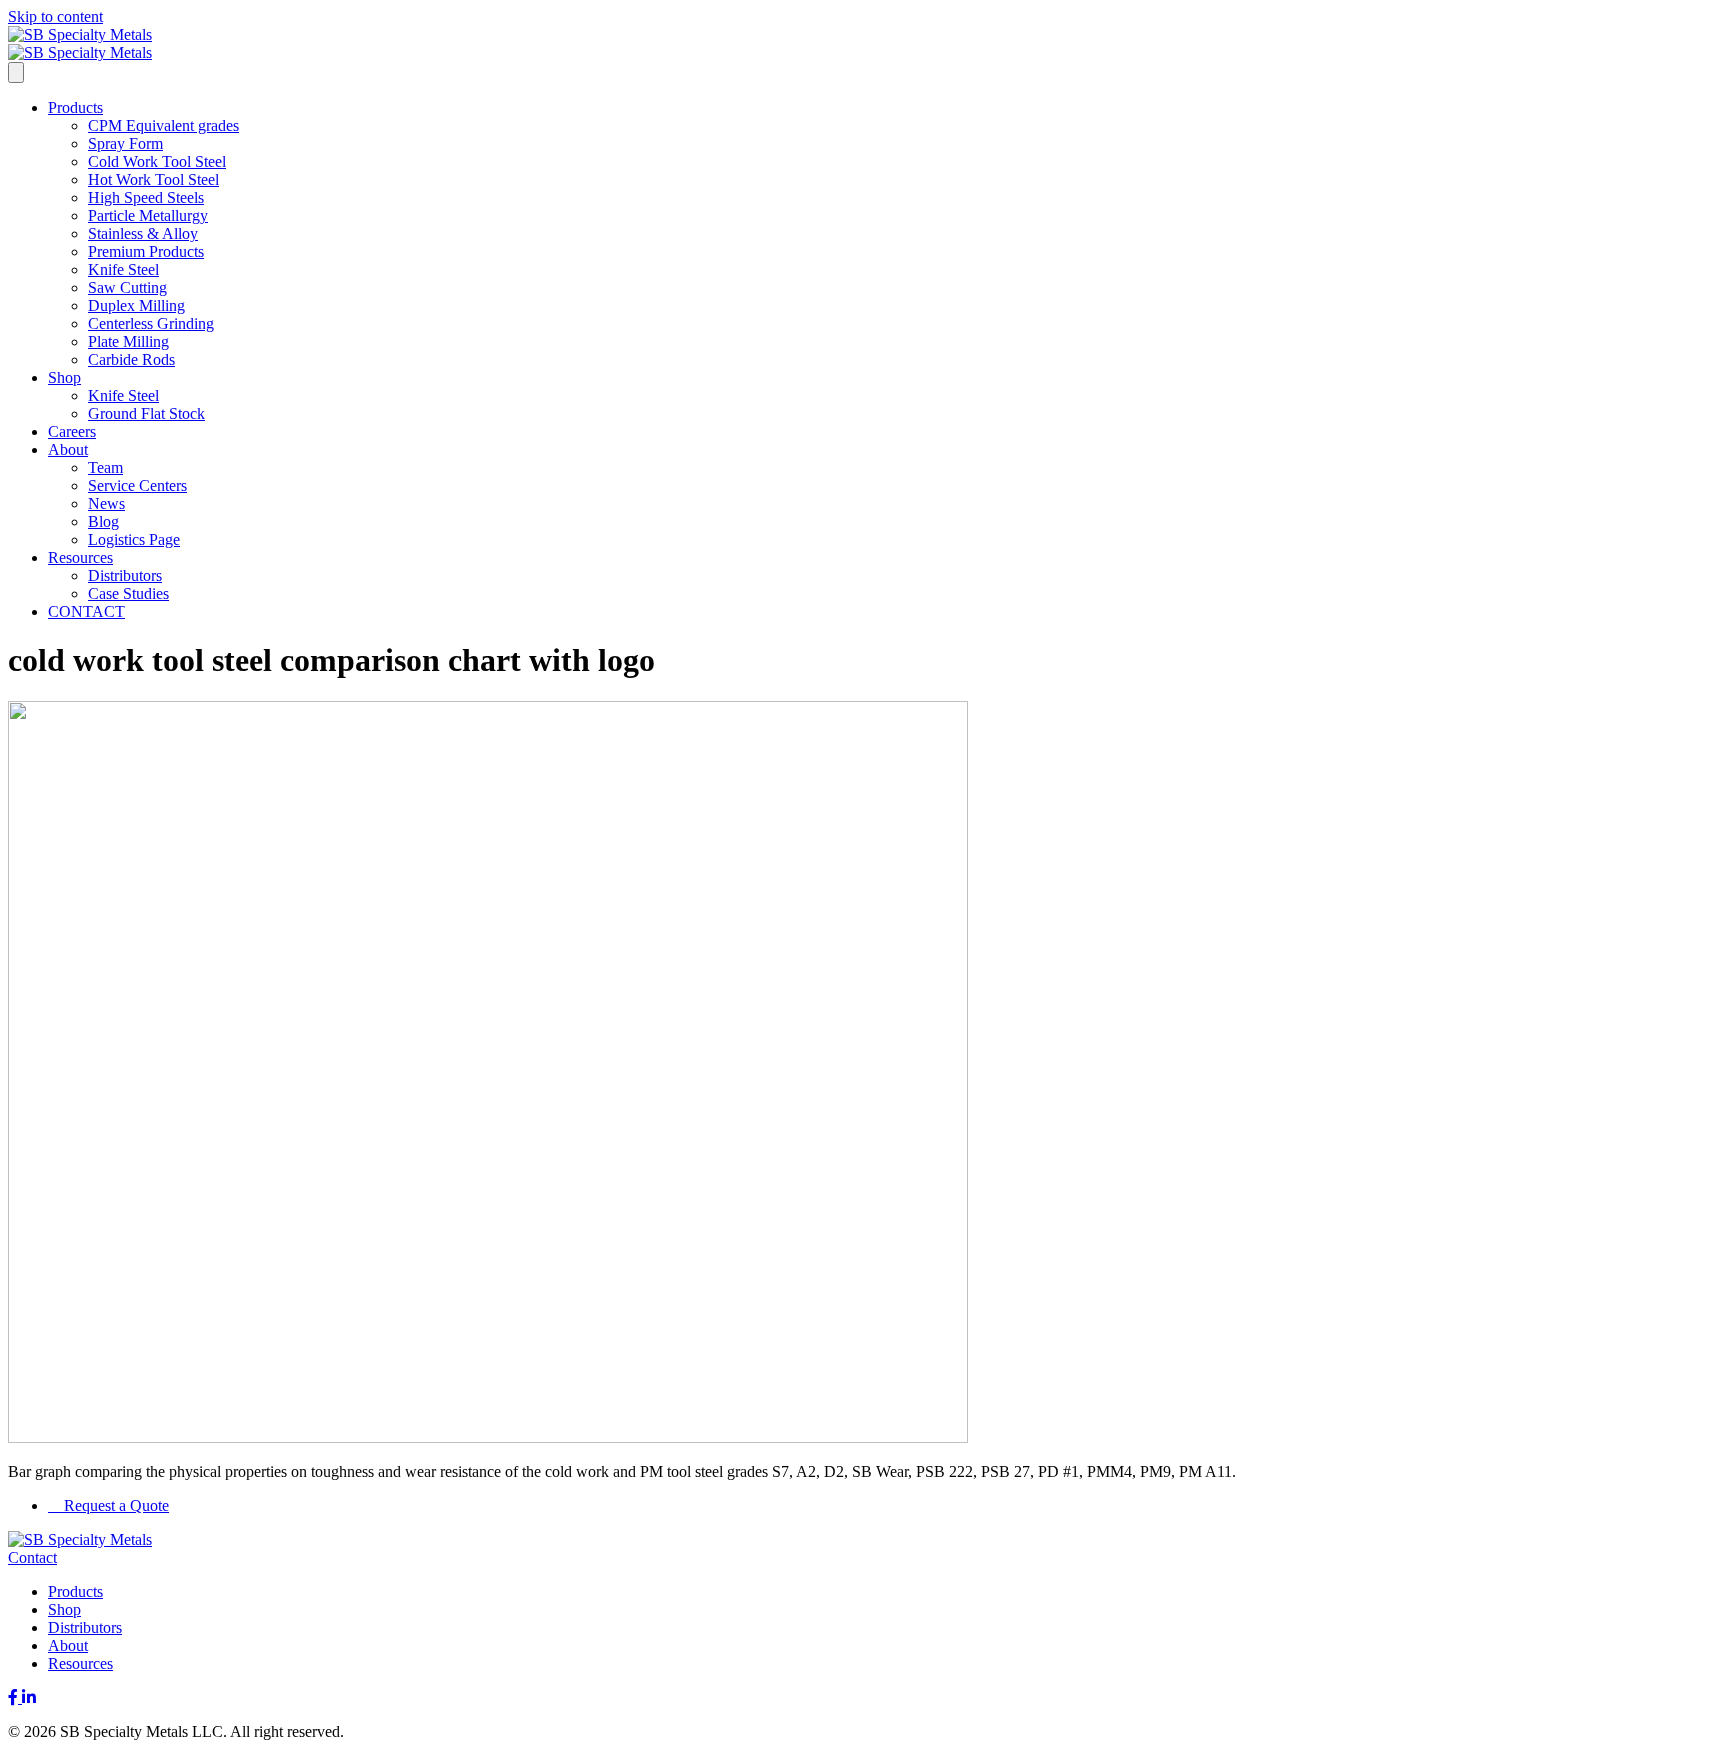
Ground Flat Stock (146, 413)
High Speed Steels (146, 197)
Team (105, 467)
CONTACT (86, 611)
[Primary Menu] (16, 72)
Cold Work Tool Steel (157, 161)
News (106, 503)
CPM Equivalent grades (163, 125)
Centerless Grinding (151, 323)
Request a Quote (114, 1505)
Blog (103, 521)
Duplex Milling (136, 305)
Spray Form (125, 143)
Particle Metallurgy (148, 215)
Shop (64, 377)
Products (75, 107)
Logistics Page (134, 539)
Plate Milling (128, 341)
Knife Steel (123, 269)
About (68, 449)
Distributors (125, 575)
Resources (80, 557)
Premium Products (146, 251)
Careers (72, 431)
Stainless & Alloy (143, 233)
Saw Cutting (127, 287)
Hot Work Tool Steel (153, 179)
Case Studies (128, 593)
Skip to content (55, 16)
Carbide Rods (131, 359)
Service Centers (137, 485)
